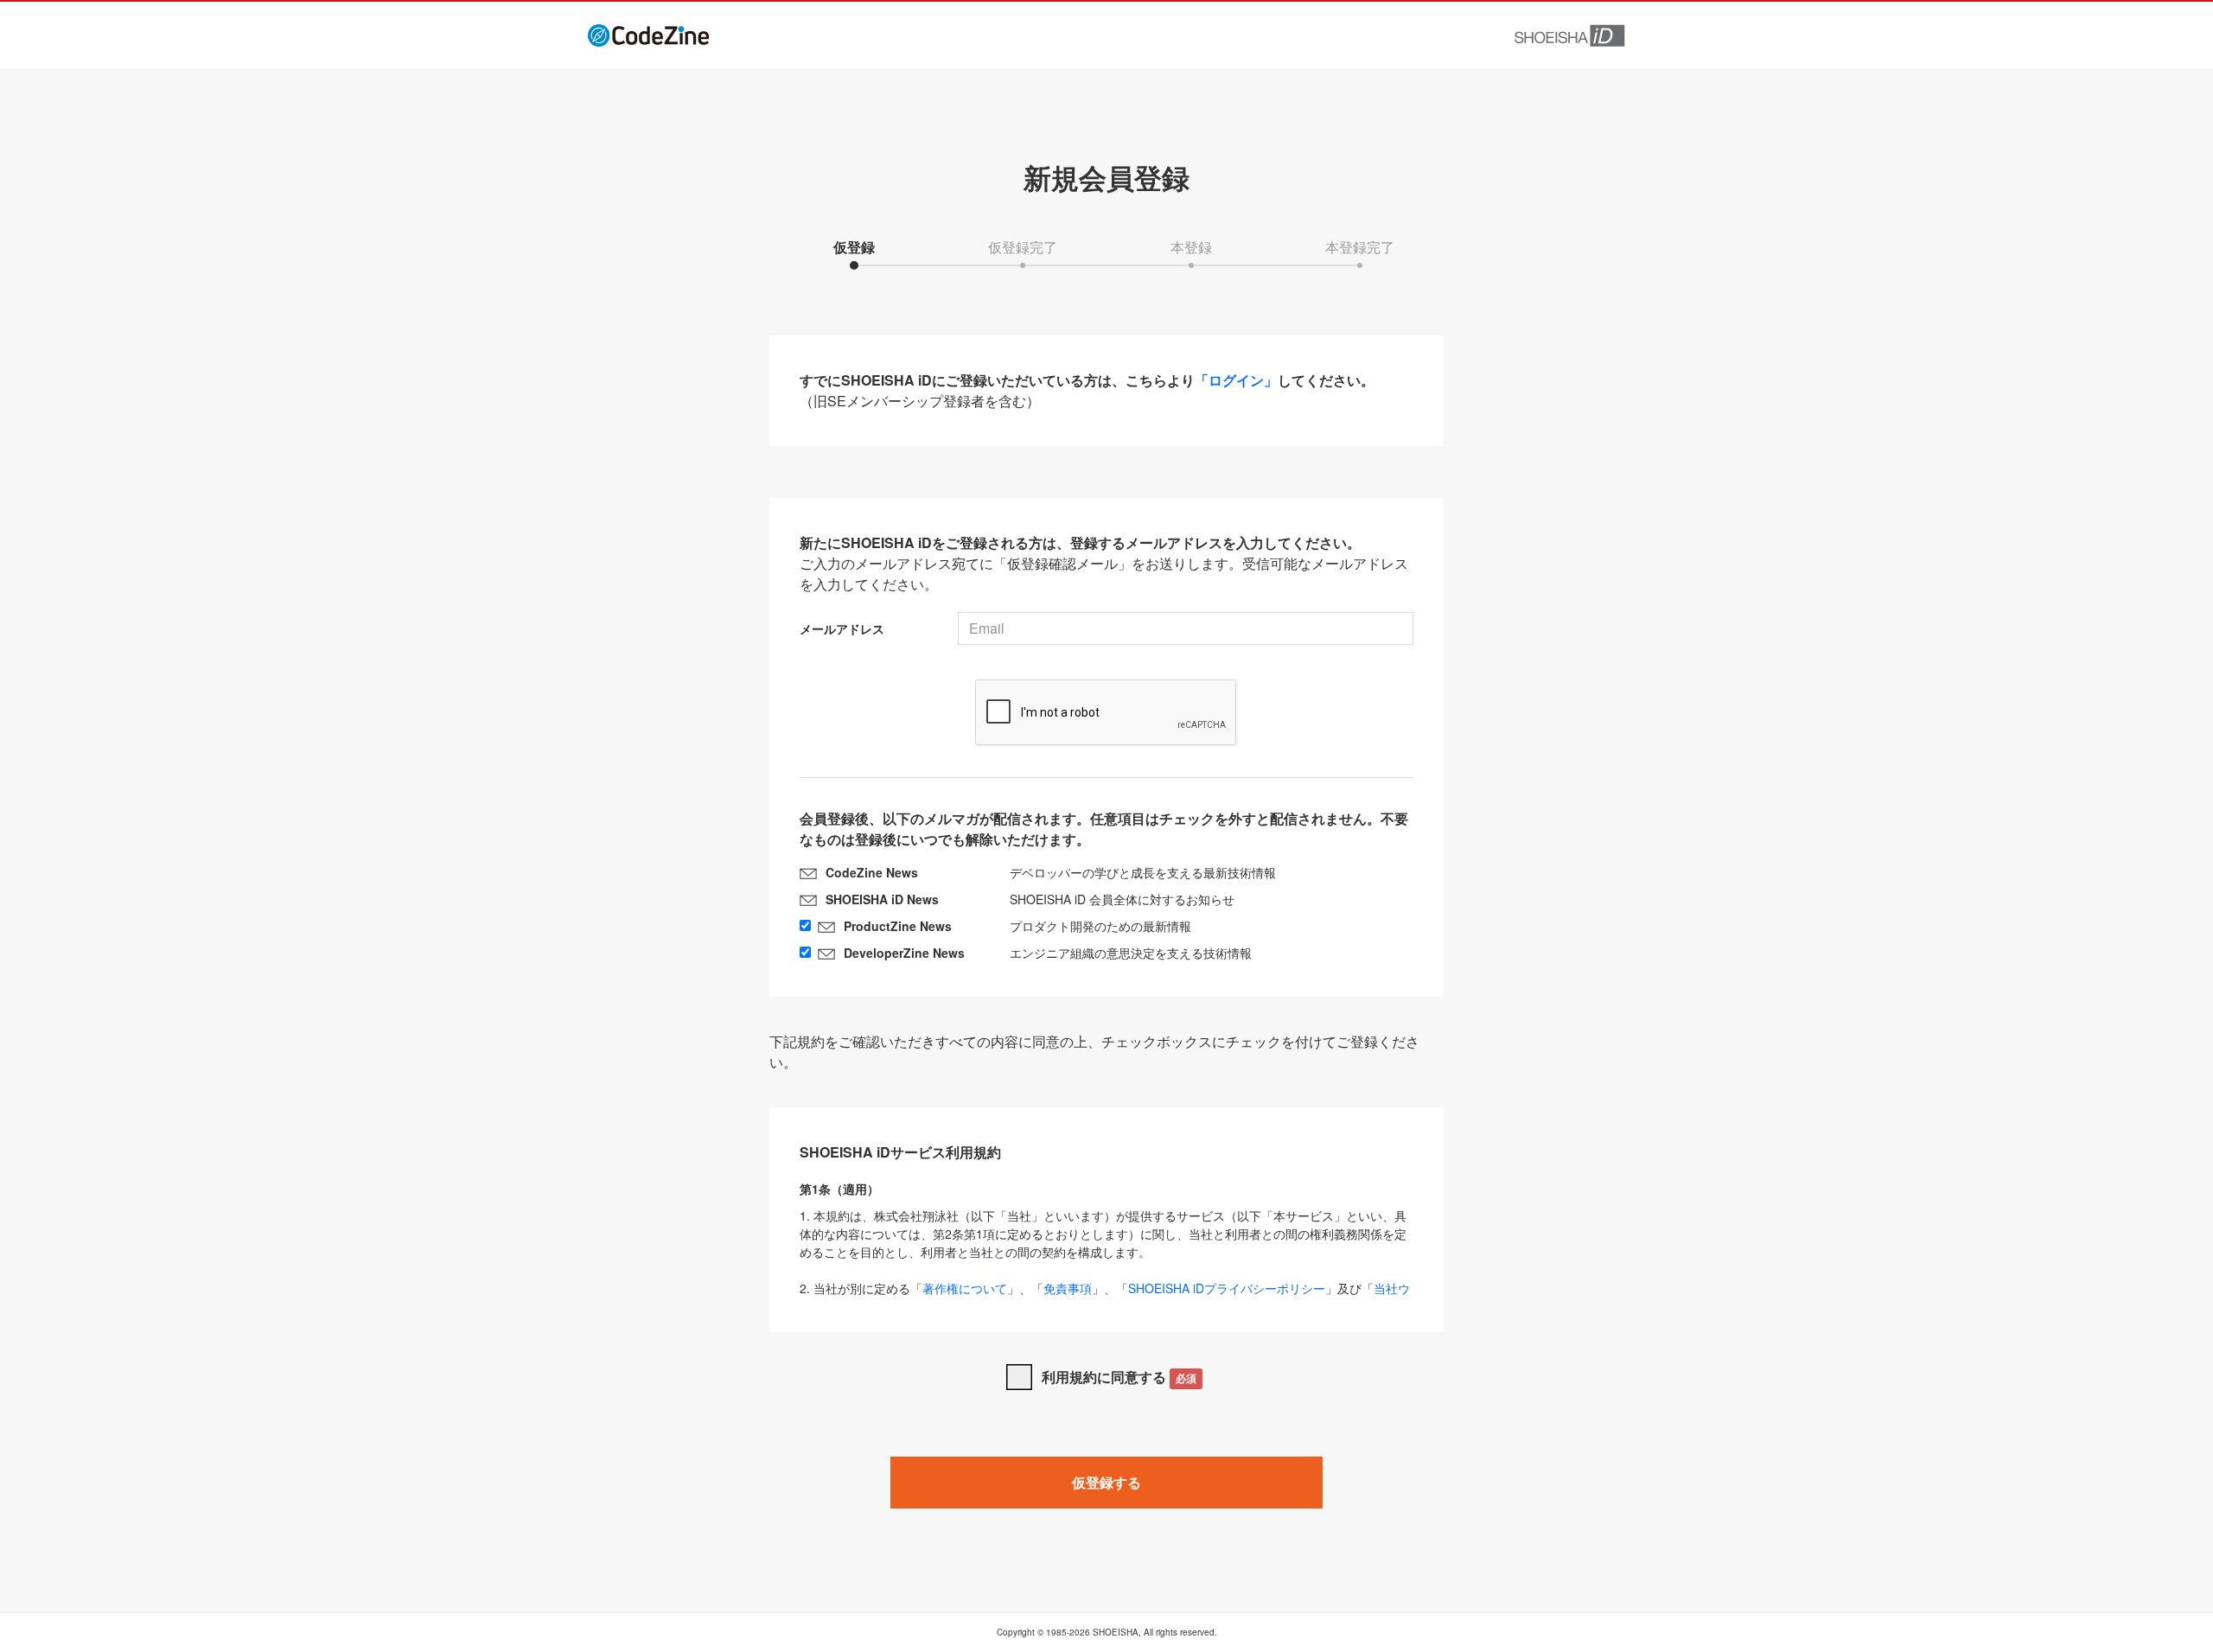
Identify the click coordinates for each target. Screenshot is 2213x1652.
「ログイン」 (1236, 380)
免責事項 (1068, 1288)
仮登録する (1106, 1482)
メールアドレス (842, 628)
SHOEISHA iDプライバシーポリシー (1227, 1288)
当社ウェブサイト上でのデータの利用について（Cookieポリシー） (1105, 1297)
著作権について (965, 1288)
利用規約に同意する (1119, 1377)
